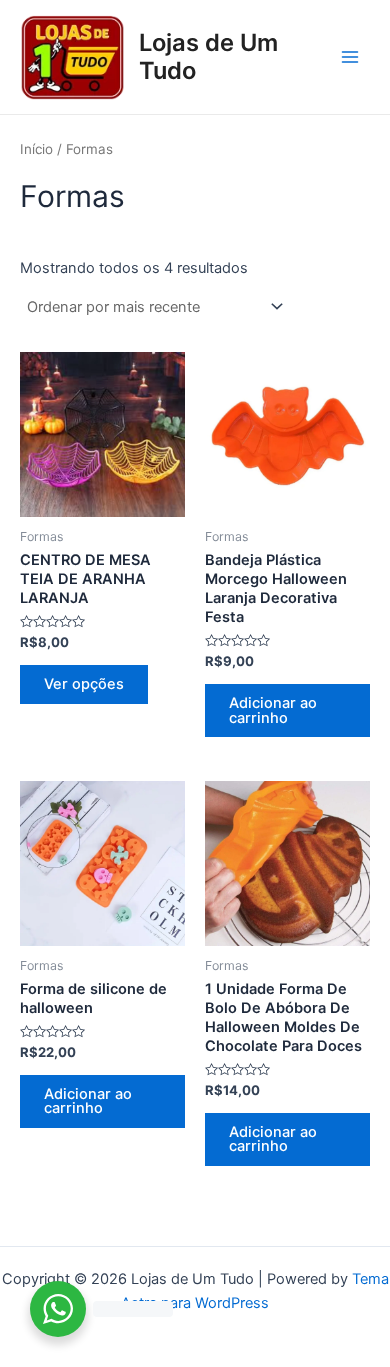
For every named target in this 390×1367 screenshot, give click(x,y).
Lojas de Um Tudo (208, 56)
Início (36, 149)
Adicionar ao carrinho (273, 710)
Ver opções (84, 684)
